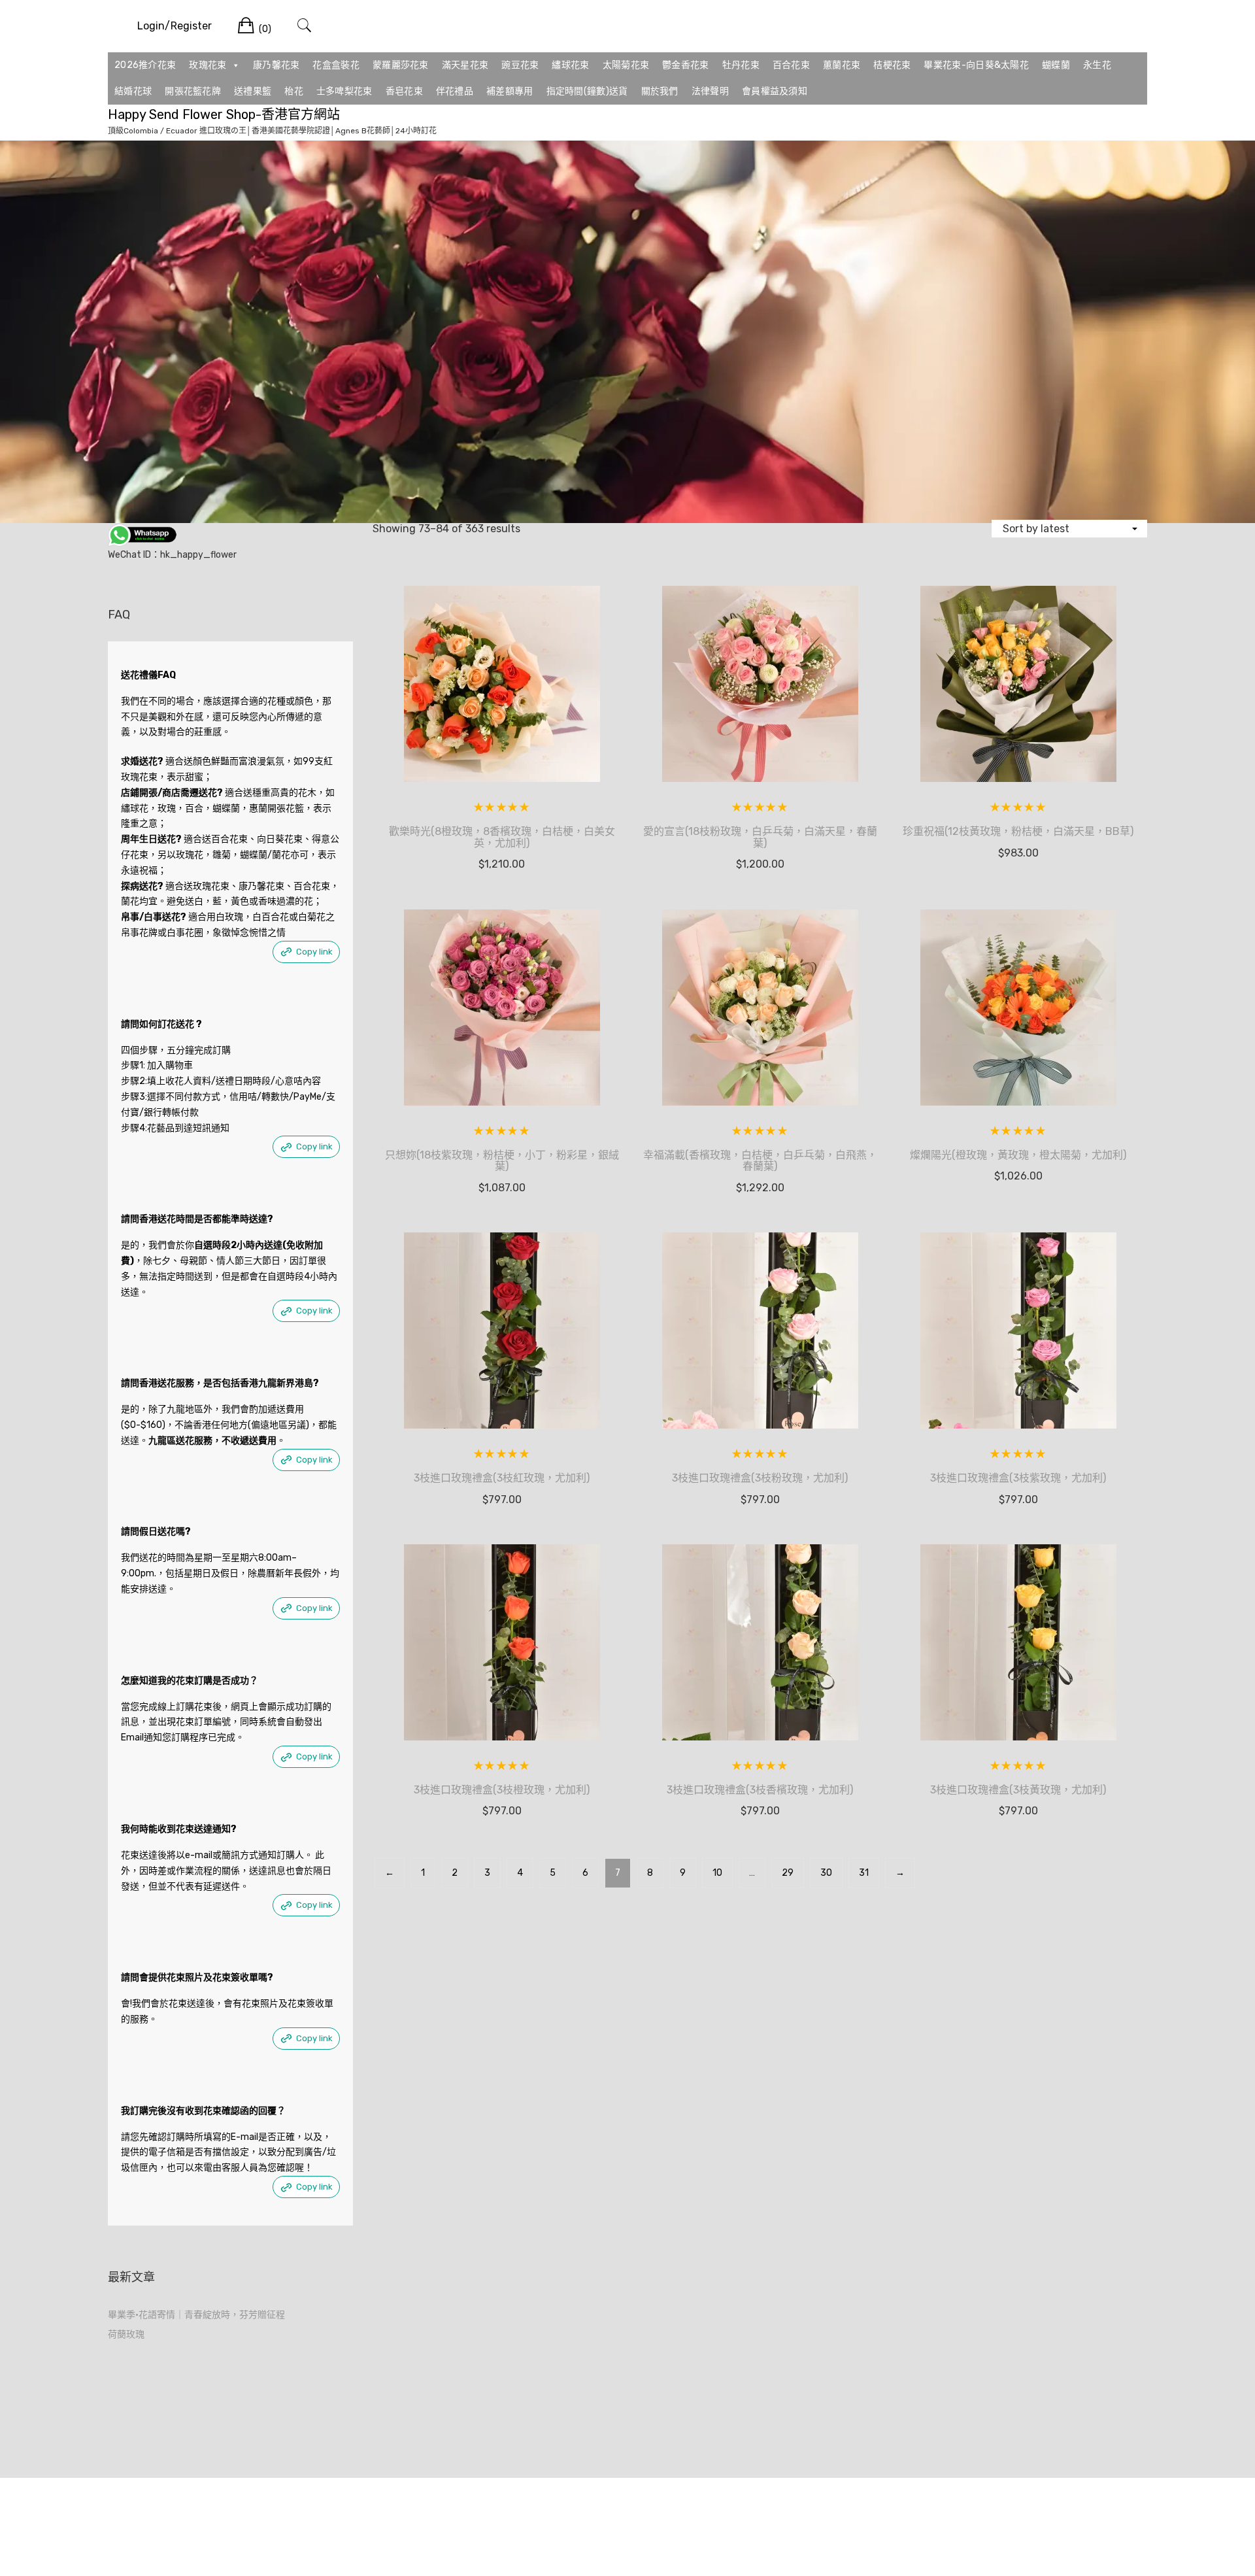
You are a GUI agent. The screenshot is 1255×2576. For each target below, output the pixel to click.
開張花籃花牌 (193, 91)
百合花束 (791, 65)
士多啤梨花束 (344, 91)
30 (826, 1873)
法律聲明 (710, 91)
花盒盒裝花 (336, 65)
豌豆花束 (520, 65)
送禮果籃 (253, 91)
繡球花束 (570, 65)
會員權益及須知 (775, 91)
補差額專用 (510, 91)
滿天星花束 (465, 65)
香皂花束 (404, 91)
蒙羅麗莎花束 (401, 65)
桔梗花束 (892, 65)
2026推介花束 (145, 65)
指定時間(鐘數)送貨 (587, 91)
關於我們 (660, 91)
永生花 (1097, 65)
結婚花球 (133, 91)
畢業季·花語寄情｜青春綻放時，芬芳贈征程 (196, 2315)
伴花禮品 (455, 91)
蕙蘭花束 (842, 65)
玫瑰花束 (208, 65)
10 (717, 1873)
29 (788, 1873)
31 (864, 1873)
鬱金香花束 (686, 65)
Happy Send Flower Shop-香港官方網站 (224, 114)
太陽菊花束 (626, 65)
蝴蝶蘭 (1056, 65)
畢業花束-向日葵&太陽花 (976, 65)
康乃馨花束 (276, 65)
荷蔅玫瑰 (126, 2334)
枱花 (294, 91)
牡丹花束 (741, 65)
